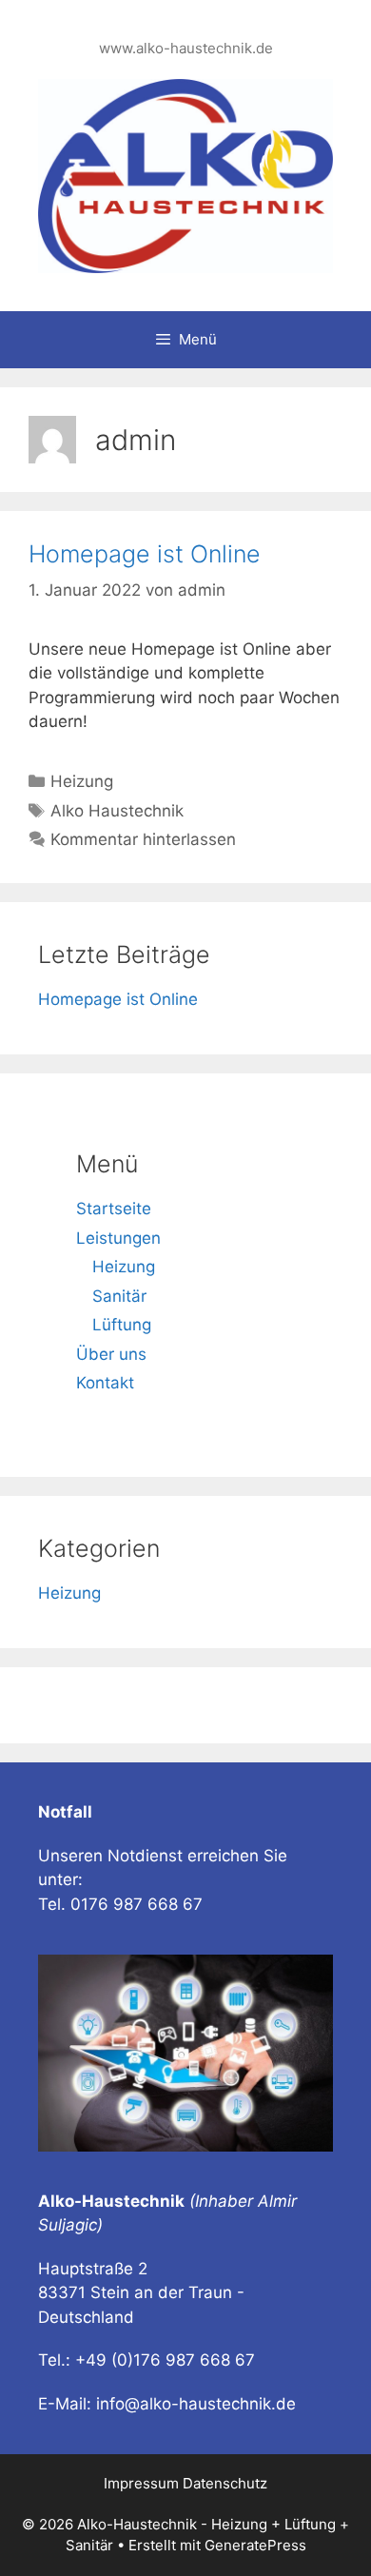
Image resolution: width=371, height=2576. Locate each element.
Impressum (143, 2483)
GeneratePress (255, 2545)
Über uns (111, 1354)
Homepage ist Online (145, 554)
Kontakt (105, 1383)
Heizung (82, 781)
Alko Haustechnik (117, 811)
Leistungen (118, 1238)
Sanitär (119, 1296)
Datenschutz (225, 2483)
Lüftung (122, 1325)
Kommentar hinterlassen (143, 839)
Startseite (114, 1209)
